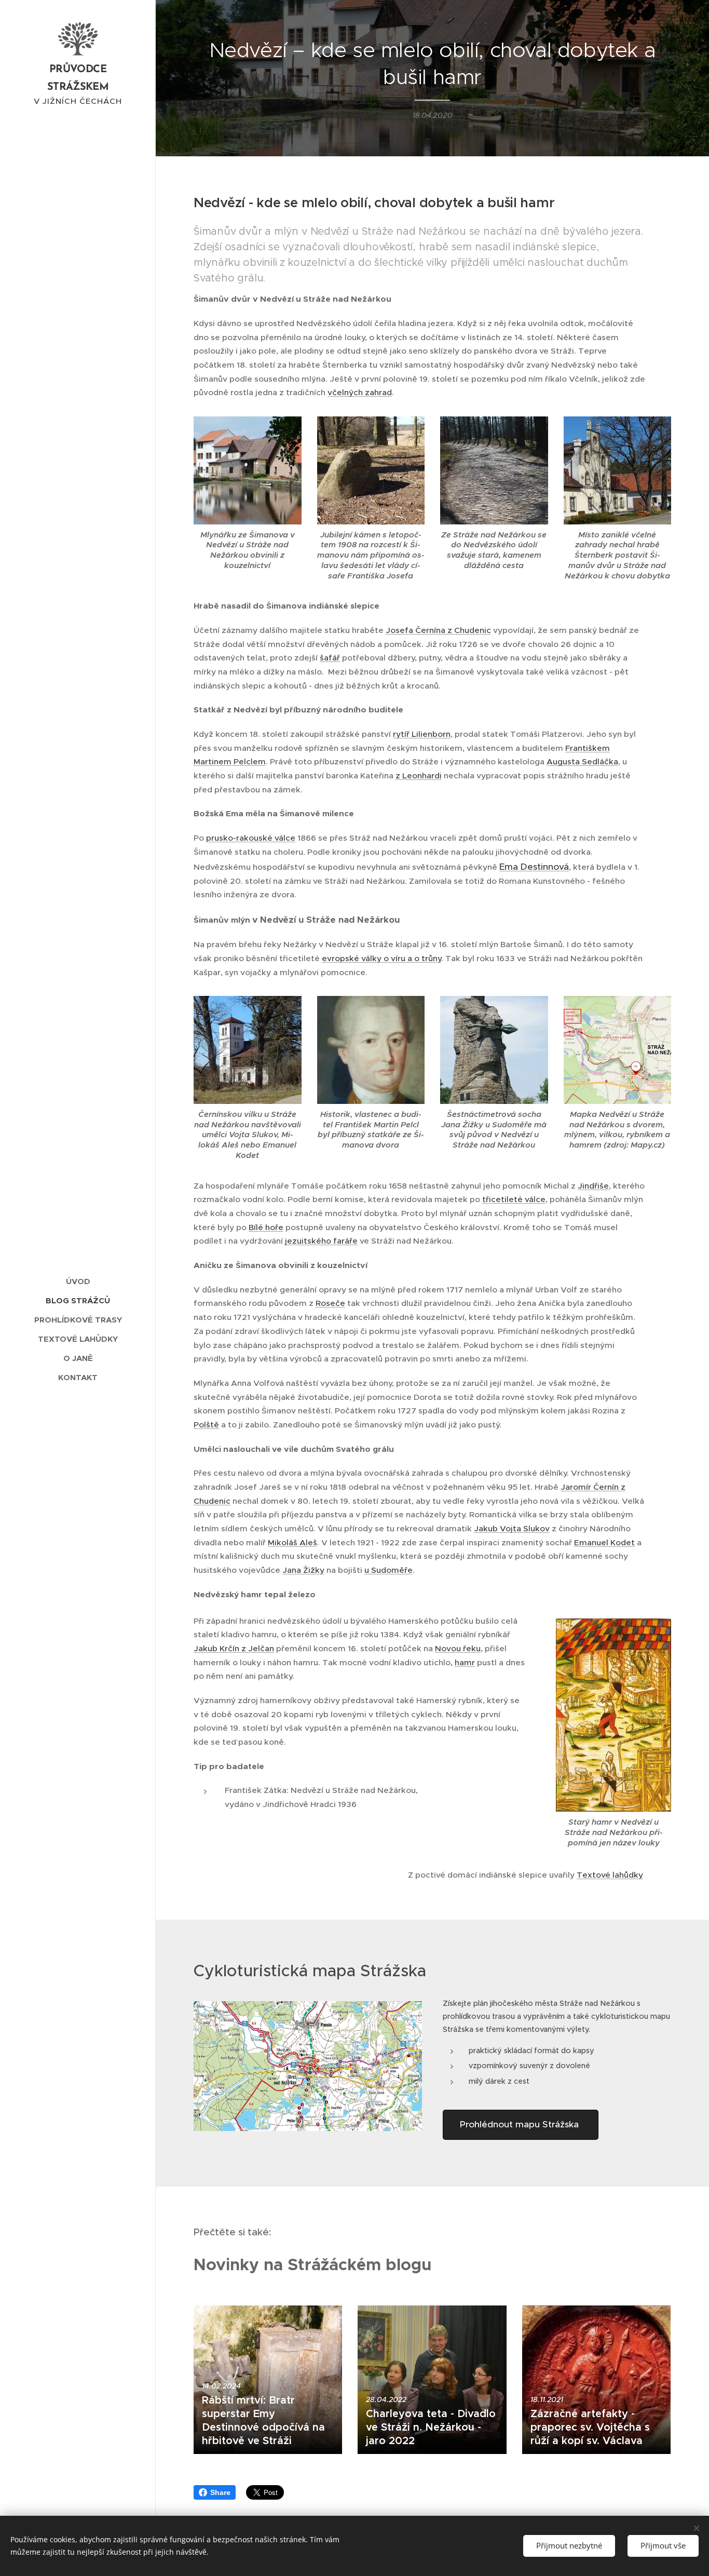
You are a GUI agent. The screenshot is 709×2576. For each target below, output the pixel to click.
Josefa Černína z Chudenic (438, 630)
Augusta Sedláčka (582, 761)
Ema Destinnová (534, 867)
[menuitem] (78, 1281)
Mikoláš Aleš (292, 1542)
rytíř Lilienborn (422, 734)
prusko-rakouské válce (251, 838)
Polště (206, 1425)
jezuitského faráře (321, 1241)
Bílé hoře (266, 1227)
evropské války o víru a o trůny (381, 958)
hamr (465, 1662)
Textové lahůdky (610, 1875)
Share (220, 2492)
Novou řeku (458, 1648)
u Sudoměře (388, 1570)
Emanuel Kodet (604, 1542)
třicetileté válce (514, 1199)
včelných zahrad (360, 392)
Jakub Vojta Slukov (512, 1528)
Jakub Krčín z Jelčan (234, 1648)
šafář (330, 658)
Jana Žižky (303, 1570)
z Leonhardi (419, 776)
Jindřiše (593, 1186)
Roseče (330, 1303)
